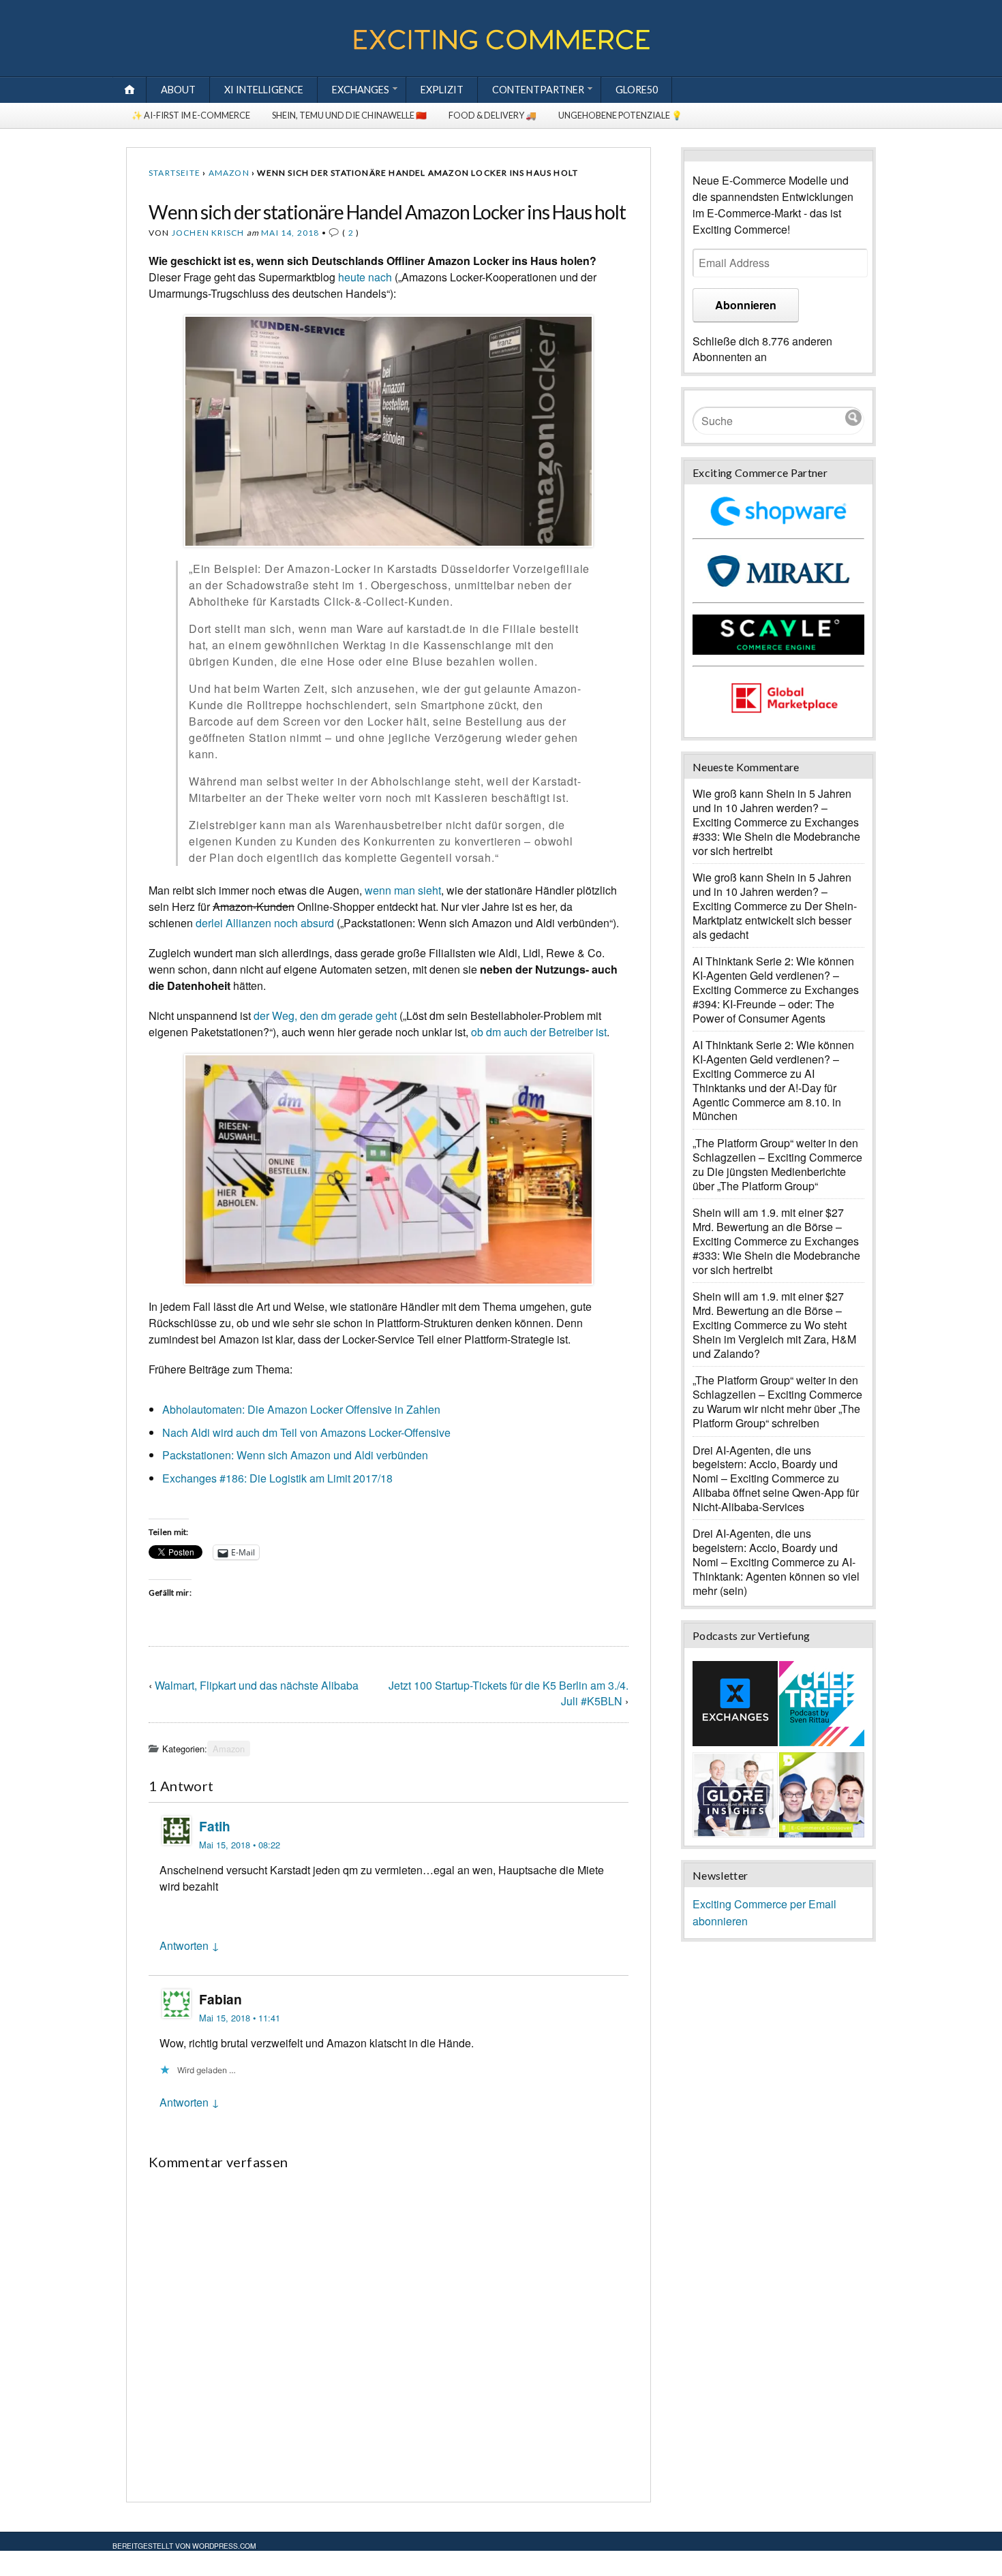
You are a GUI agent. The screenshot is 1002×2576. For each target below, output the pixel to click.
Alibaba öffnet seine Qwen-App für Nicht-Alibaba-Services (776, 1500)
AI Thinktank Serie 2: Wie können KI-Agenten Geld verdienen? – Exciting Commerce (773, 975)
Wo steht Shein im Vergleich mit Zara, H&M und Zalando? (774, 1339)
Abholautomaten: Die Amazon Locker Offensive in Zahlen (301, 1409)
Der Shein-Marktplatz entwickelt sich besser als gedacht (775, 920)
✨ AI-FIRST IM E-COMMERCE (191, 115)
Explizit (442, 90)
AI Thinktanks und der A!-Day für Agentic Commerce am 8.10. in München (767, 1095)
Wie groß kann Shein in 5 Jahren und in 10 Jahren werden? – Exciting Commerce (772, 808)
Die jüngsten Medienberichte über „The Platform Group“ (769, 1179)
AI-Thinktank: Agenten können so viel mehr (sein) (776, 1576)
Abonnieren (746, 305)
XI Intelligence (264, 90)
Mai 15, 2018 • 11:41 (240, 2018)
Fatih (215, 1826)
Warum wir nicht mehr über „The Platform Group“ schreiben (776, 1416)
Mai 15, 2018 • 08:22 (240, 1845)
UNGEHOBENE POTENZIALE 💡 (620, 115)
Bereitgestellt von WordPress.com (184, 2546)
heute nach (365, 277)
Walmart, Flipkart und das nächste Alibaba (257, 1685)
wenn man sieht (403, 890)
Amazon (229, 173)
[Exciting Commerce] (501, 47)
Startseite (174, 173)
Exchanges (361, 90)
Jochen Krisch (208, 233)
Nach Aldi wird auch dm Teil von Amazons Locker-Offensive (306, 1432)
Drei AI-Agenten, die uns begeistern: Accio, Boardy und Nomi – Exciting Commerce (765, 1464)
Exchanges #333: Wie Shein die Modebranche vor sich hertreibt (776, 836)
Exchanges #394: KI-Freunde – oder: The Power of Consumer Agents (776, 1004)
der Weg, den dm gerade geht (325, 1015)
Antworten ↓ (189, 1945)
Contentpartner (538, 90)
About (178, 90)
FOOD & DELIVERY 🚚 (492, 115)
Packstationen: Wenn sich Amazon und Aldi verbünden (295, 1455)
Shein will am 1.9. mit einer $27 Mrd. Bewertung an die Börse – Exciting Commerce (768, 1227)
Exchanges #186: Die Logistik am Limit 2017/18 (277, 1478)
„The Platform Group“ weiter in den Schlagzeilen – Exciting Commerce (777, 1150)
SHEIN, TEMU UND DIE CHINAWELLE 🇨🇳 (349, 115)
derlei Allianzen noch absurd (265, 923)
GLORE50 (637, 90)
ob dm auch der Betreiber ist (539, 1032)
